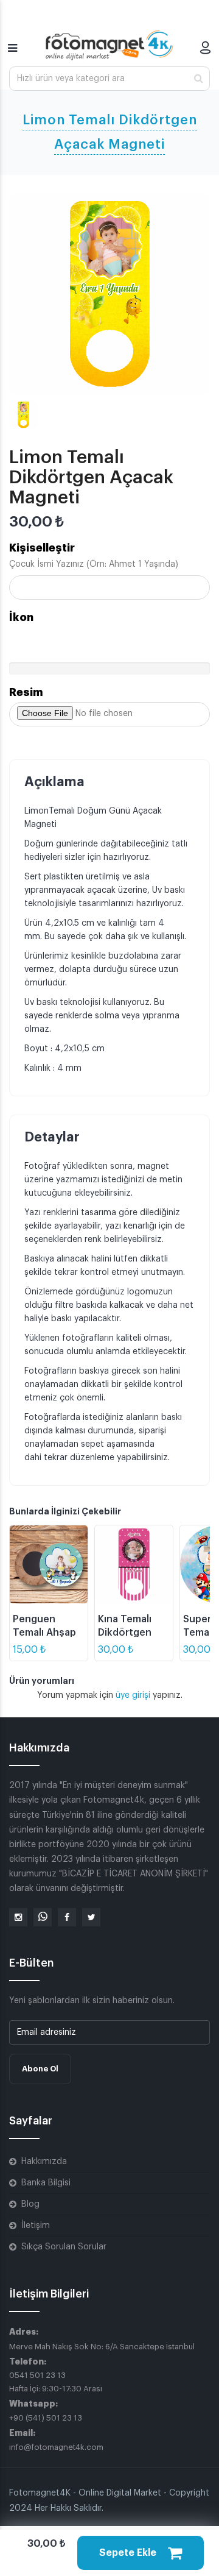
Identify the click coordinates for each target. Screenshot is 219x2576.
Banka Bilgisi (46, 2183)
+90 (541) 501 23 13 (46, 2418)
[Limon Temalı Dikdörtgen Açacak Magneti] (109, 294)
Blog (30, 2204)
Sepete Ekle (129, 2553)
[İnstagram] (18, 1917)
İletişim (36, 2226)
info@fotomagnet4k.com (56, 2447)
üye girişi (134, 1695)
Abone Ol (40, 2069)
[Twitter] (91, 1917)
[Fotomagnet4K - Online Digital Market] (109, 45)
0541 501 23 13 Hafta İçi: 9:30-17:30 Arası (56, 2382)
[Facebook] (67, 1917)
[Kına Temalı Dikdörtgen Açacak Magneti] (134, 1564)
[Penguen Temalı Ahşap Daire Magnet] (49, 1564)
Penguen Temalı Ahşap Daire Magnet (44, 1633)
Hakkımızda (44, 2162)
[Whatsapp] (43, 1917)
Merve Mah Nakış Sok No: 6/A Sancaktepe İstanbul (102, 2347)
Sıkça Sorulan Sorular (64, 2247)
